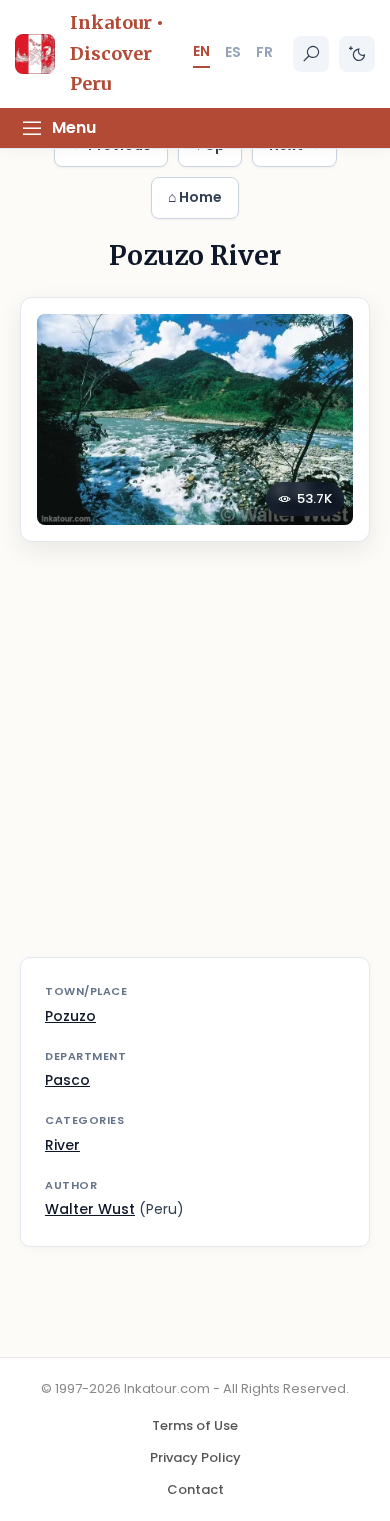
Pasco (67, 1080)
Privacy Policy (195, 1457)
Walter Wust (90, 1209)
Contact (195, 1489)
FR (264, 52)
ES (233, 52)
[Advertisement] (195, 762)
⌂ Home (195, 197)
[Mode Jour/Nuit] (357, 54)
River (62, 1145)
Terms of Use (195, 1425)
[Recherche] (311, 54)
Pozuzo (70, 1016)
